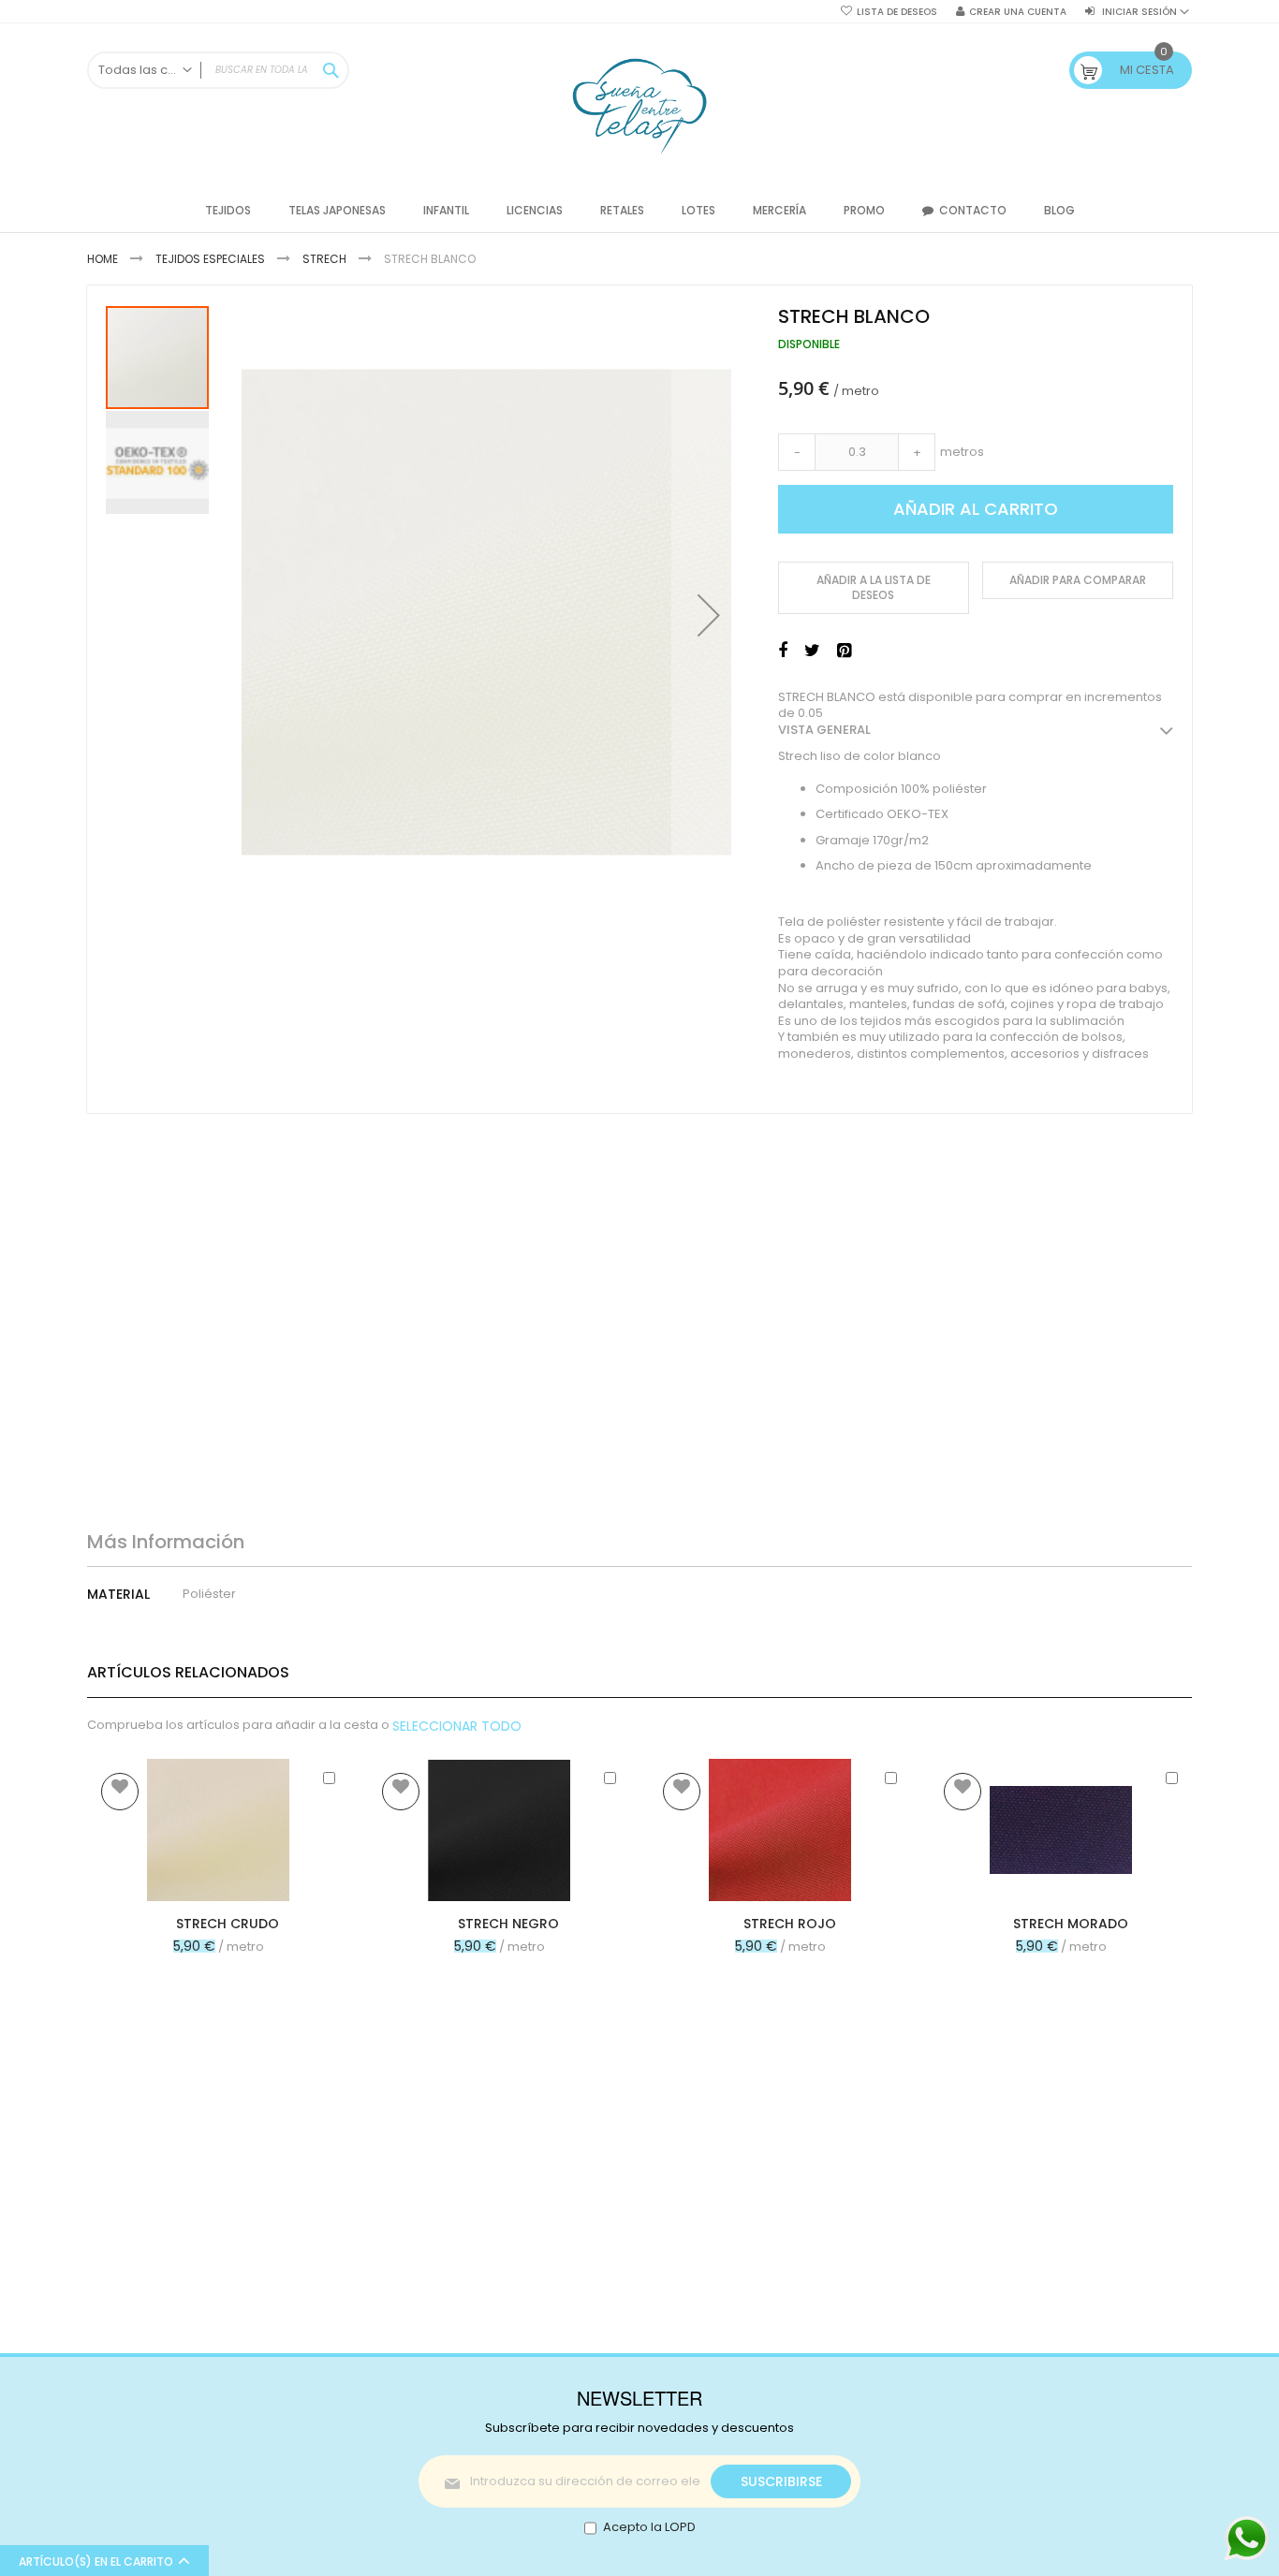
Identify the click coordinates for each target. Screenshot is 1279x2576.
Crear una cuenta (1018, 12)
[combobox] (218, 70)
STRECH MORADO (1071, 1924)
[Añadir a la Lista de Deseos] (120, 1792)
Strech (324, 259)
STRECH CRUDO (228, 1924)
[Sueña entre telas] (639, 106)
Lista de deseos (897, 12)
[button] (709, 615)
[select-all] (457, 1726)
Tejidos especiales (210, 259)
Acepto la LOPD (649, 2527)
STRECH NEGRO (508, 1924)
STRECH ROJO (790, 1924)
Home (103, 259)
